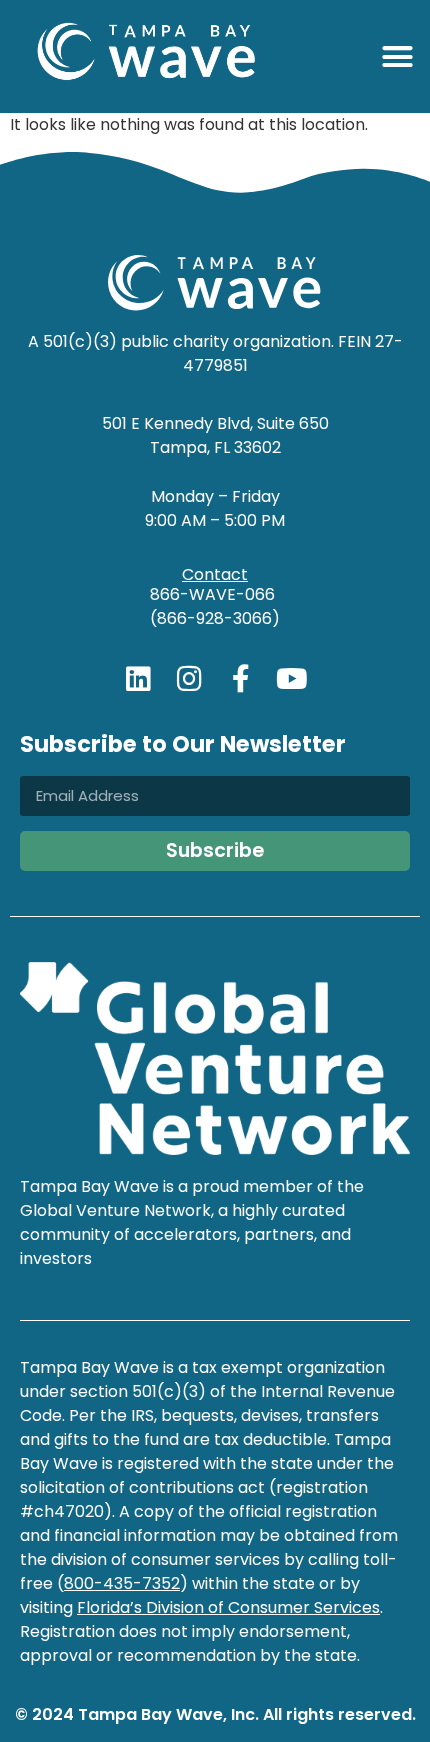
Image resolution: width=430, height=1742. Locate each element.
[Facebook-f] (241, 679)
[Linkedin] (139, 679)
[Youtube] (292, 679)
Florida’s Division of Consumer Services (228, 1607)
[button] (398, 57)
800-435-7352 (122, 1583)
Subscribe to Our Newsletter (183, 746)
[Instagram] (190, 679)
